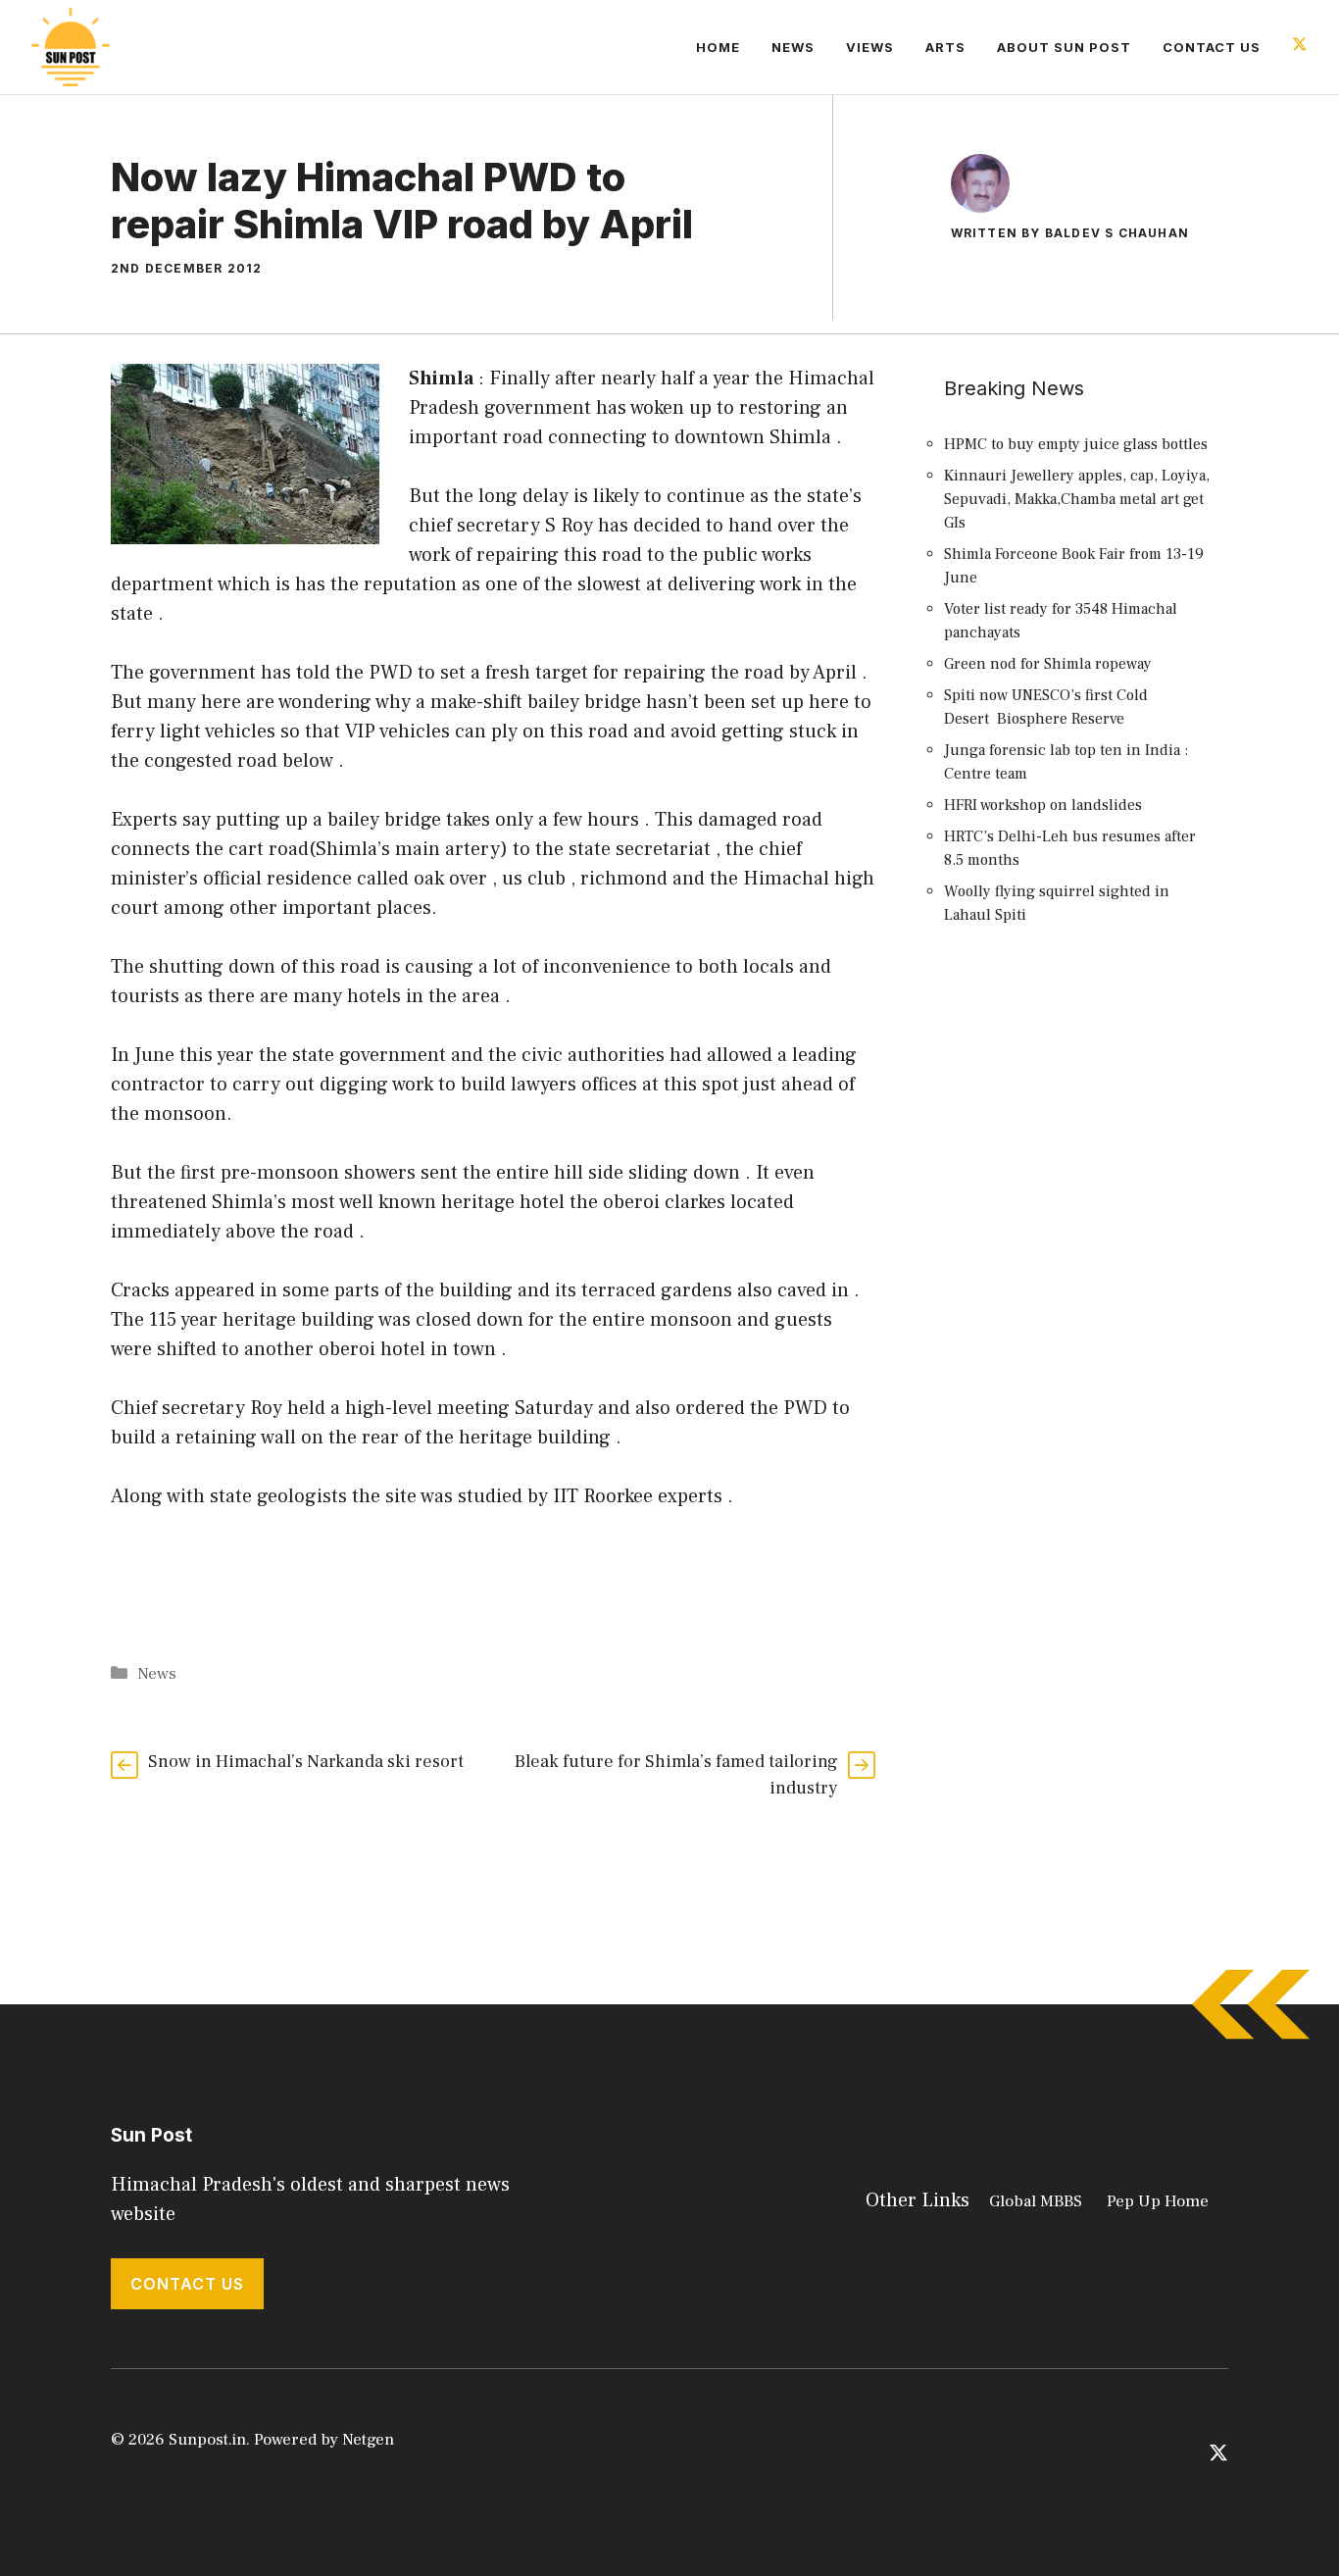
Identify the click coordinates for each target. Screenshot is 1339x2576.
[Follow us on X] (1300, 47)
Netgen (368, 2440)
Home (718, 47)
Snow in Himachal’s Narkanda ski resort (306, 1762)
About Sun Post (1064, 47)
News (793, 47)
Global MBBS (1036, 2201)
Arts (945, 47)
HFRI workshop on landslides (1043, 805)
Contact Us (1212, 47)
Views (870, 47)
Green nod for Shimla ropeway (1048, 664)
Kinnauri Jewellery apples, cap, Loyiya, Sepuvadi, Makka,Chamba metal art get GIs (1077, 499)
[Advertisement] (1081, 1299)
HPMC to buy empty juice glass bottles (1076, 444)
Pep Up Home (1158, 2201)
